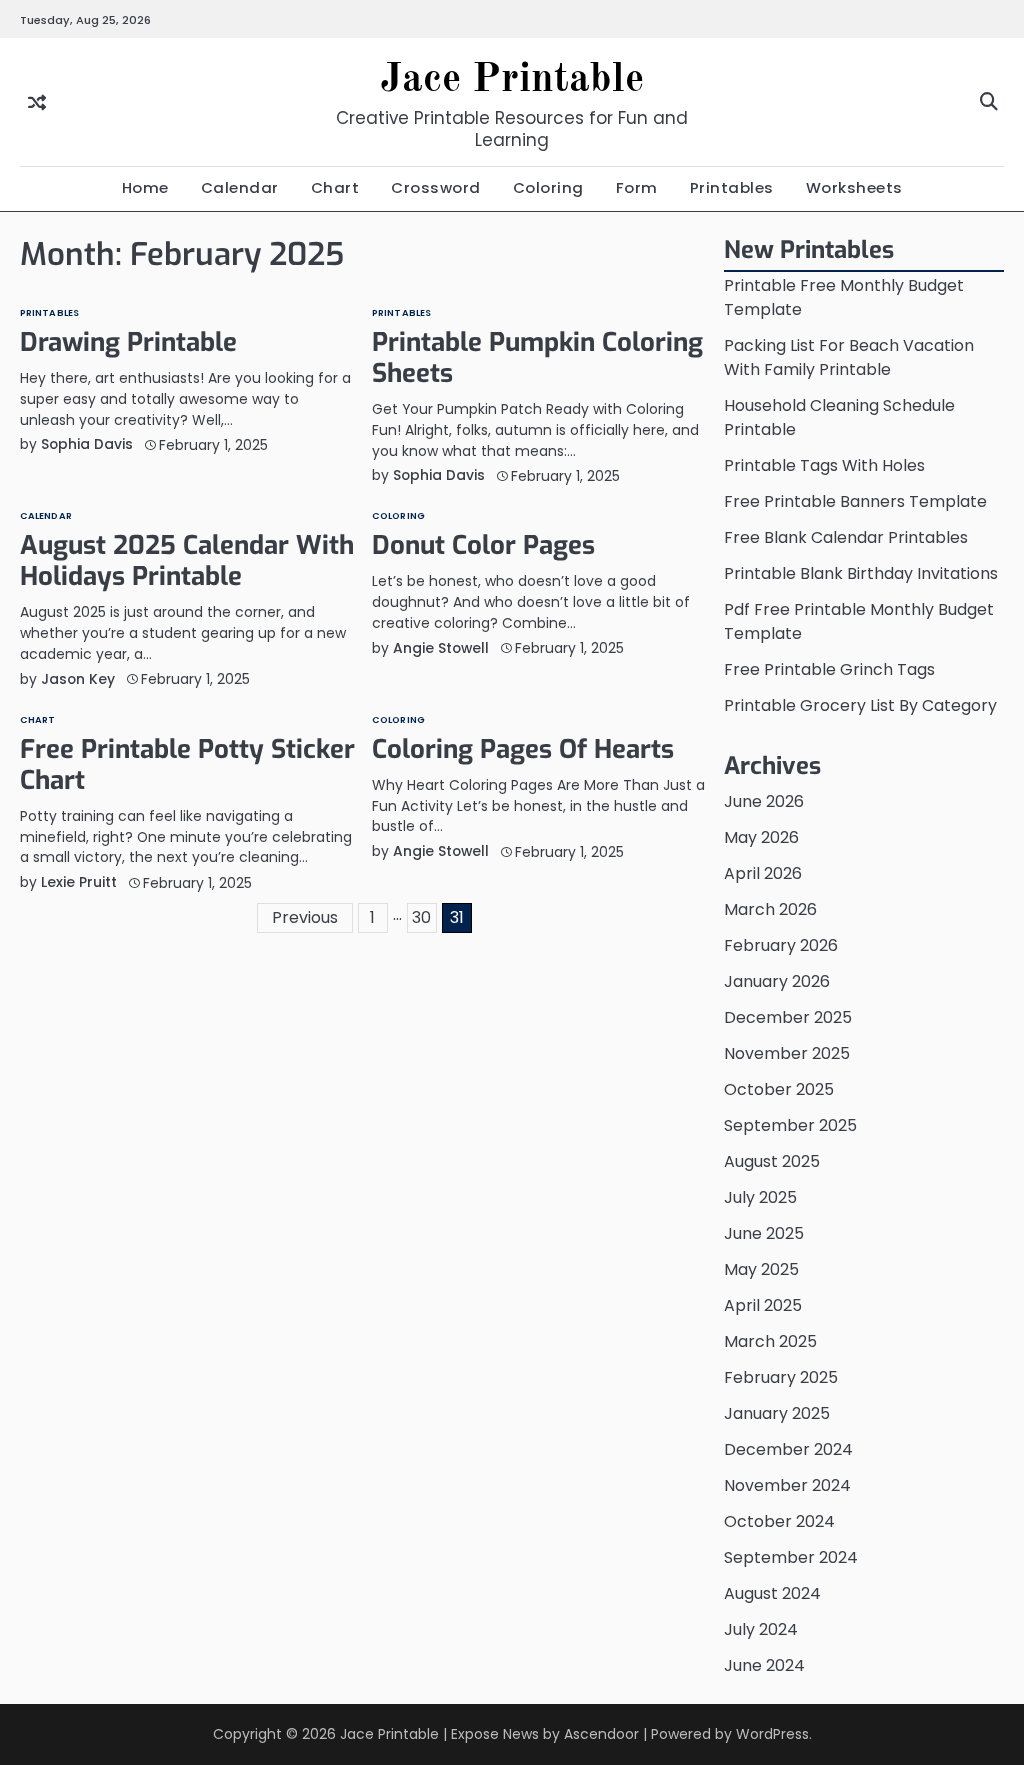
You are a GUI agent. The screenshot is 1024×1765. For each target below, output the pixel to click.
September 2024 (791, 1557)
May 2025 (761, 1269)
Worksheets (854, 187)
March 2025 (770, 1341)
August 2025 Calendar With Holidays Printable (187, 560)
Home (145, 187)
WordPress (772, 1734)
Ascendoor (601, 1734)
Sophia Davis (87, 444)
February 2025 (781, 1377)
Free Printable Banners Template (855, 501)
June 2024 (764, 1665)
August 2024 (772, 1593)
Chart (335, 187)
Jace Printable (512, 80)
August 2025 (772, 1161)
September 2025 (790, 1125)
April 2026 (763, 873)
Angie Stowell (441, 648)
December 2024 (788, 1449)
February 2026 (781, 945)
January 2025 (777, 1413)
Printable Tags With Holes (824, 465)
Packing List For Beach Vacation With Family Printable (849, 357)
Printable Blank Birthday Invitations (861, 573)
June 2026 (764, 801)
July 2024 (761, 1629)
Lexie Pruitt (79, 882)
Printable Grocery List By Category (860, 705)
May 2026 (761, 837)
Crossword (436, 187)
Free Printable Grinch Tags (829, 669)
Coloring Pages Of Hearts (523, 749)
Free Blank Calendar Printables (846, 537)
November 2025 (787, 1053)
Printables (732, 187)
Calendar (240, 187)
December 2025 (788, 1017)
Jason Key (78, 679)
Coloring (548, 187)
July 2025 (760, 1197)
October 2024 (779, 1521)
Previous (305, 917)
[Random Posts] (37, 102)
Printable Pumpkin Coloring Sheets (537, 357)
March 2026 (770, 909)
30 (421, 917)
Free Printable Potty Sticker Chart (187, 764)
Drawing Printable (128, 342)
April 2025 (763, 1305)
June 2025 (764, 1233)
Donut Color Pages (483, 545)
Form (637, 187)
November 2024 (787, 1485)
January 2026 (777, 981)
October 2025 (779, 1089)
